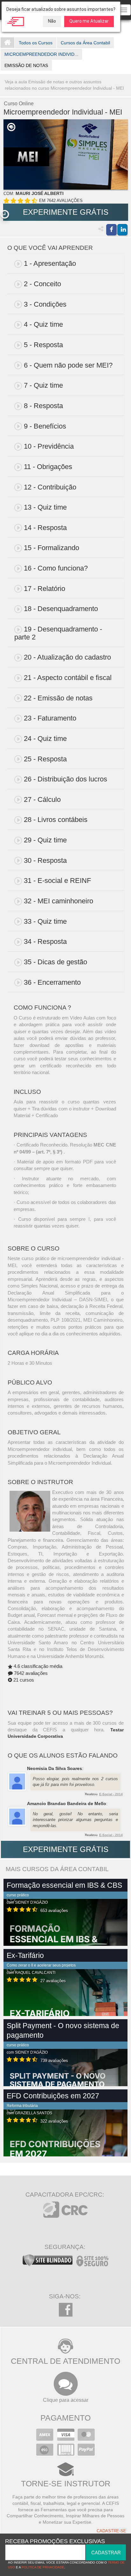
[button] (5, 214)
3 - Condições (45, 304)
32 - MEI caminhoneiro (59, 901)
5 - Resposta (43, 345)
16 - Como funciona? (56, 568)
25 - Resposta (45, 759)
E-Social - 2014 (111, 1794)
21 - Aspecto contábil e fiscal (68, 678)
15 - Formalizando (52, 548)
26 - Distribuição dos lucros (65, 779)
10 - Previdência (49, 446)
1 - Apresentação (50, 263)
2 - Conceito (42, 284)
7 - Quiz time (43, 385)
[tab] (66, 264)
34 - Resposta (45, 941)
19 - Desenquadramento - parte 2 (58, 633)
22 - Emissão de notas (58, 698)
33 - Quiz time (45, 921)
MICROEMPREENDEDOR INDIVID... (41, 54)
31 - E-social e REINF (57, 881)
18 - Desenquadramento (61, 609)
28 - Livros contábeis (56, 820)
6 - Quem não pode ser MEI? (68, 365)
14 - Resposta (45, 528)
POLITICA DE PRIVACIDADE (43, 2567)
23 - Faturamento (50, 718)
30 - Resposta (45, 860)
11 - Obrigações (48, 467)
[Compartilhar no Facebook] (111, 230)
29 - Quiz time (45, 840)
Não (52, 21)
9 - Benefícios (45, 426)
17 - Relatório (45, 589)
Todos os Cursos (36, 43)
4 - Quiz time (43, 324)
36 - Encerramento (52, 982)
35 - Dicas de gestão (55, 962)
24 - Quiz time (45, 739)
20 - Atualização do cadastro (67, 657)
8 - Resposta (43, 406)
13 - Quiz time (45, 507)
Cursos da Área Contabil (85, 43)
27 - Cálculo (42, 799)
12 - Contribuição (50, 487)
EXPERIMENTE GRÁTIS (66, 212)
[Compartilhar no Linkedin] (122, 230)
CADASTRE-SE (111, 2531)
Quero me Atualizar (89, 21)
